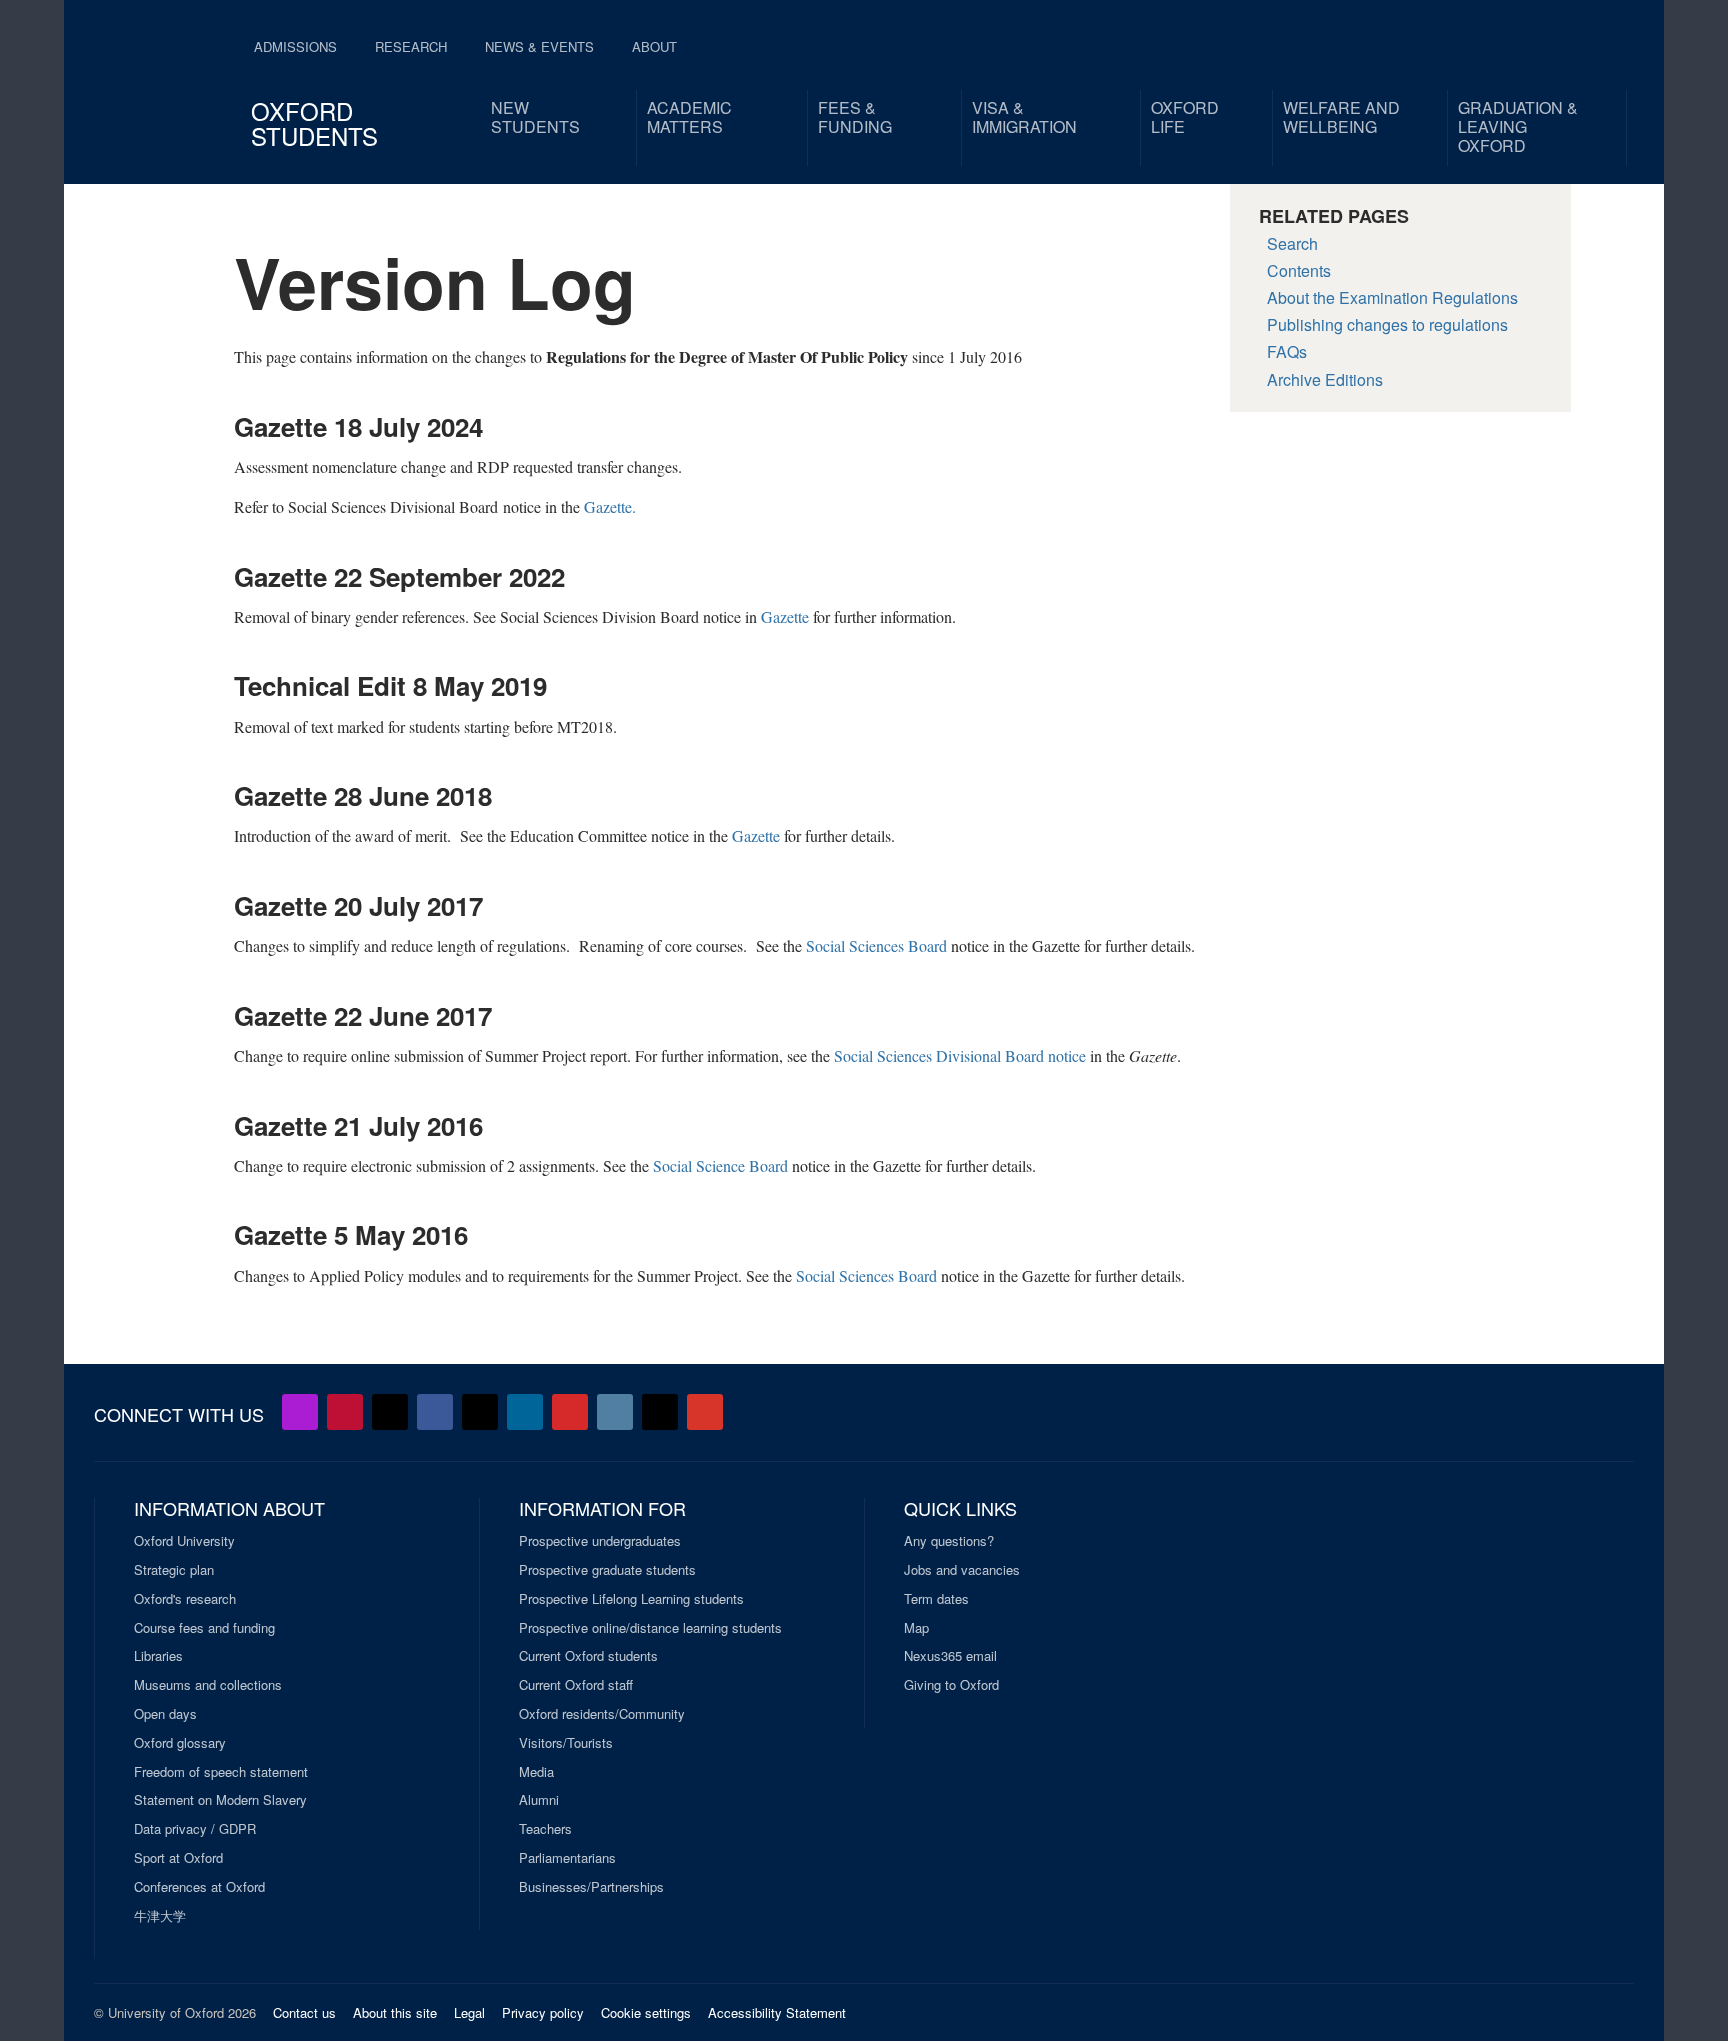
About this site (395, 2012)
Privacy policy (543, 2012)
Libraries (158, 1656)
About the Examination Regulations (1392, 297)
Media (536, 1772)
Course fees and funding (204, 1628)
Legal (469, 2012)
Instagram (615, 1412)
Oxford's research (185, 1599)
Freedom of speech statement (221, 1772)
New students (535, 117)
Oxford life (1185, 117)
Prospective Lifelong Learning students (631, 1599)
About (654, 46)
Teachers (545, 1829)
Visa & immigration (1024, 117)
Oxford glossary (180, 1743)
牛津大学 (160, 1916)
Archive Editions (1325, 379)
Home (156, 80)
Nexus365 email (950, 1656)
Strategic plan (174, 1570)
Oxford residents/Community (602, 1714)
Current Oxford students (588, 1656)
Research (411, 46)
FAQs (1287, 351)
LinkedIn (525, 1412)
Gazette (785, 616)
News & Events (539, 46)
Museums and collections (208, 1685)
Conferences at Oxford (199, 1887)
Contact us (304, 2012)
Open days (165, 1714)
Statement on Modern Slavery (220, 1800)
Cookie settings (646, 2012)
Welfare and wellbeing (1341, 117)
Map (916, 1628)
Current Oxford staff (576, 1685)
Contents (1299, 270)
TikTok (480, 1412)
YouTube (345, 1412)
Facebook (435, 1412)
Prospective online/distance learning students (650, 1628)
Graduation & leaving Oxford (1518, 126)
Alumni (539, 1800)
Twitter (390, 1412)
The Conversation (705, 1412)
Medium (660, 1412)
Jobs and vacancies (962, 1570)
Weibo (570, 1412)
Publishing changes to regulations (1387, 324)
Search (1292, 243)
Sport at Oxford (178, 1858)
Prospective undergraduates (600, 1541)
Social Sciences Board (876, 945)
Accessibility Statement (777, 2012)
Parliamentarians (567, 1858)
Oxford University (184, 1541)
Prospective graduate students (607, 1570)
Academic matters (689, 117)
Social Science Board (720, 1165)
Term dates (936, 1599)
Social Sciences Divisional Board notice (960, 1055)
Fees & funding (855, 117)
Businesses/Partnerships (591, 1887)
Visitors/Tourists (566, 1743)
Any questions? (949, 1541)
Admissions (295, 46)
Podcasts (300, 1412)
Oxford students (314, 123)
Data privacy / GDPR (195, 1829)
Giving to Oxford (951, 1685)
